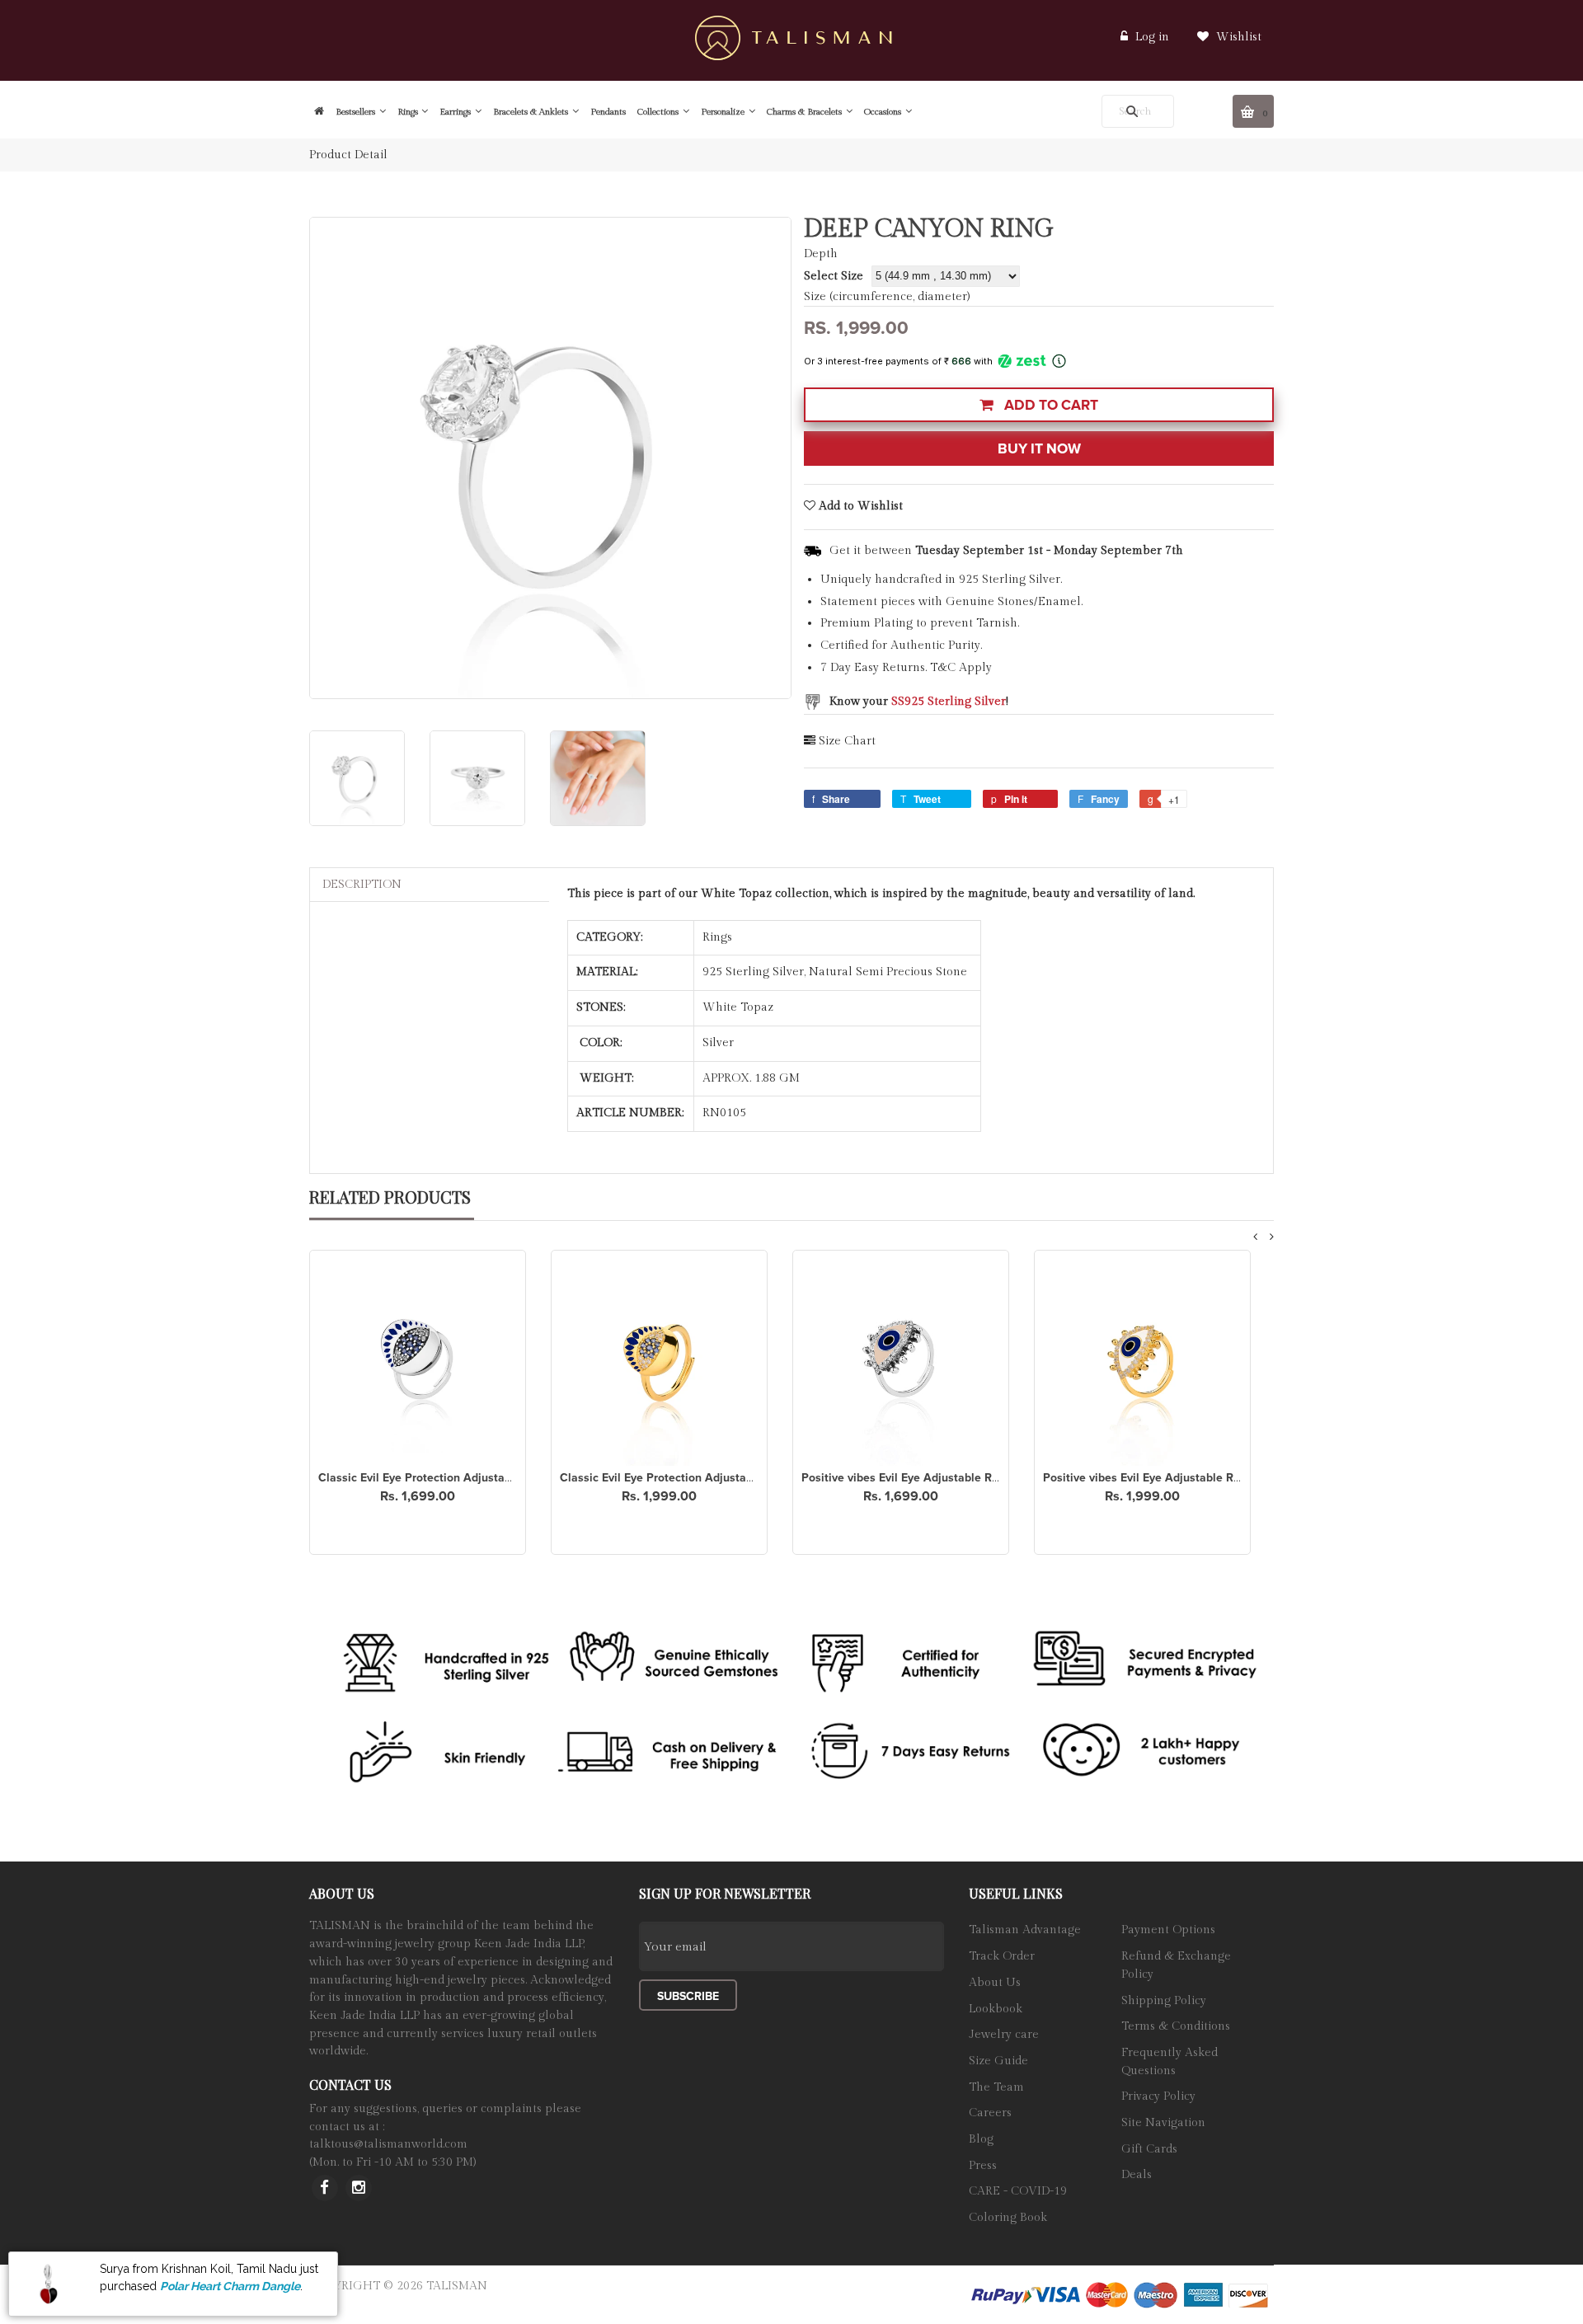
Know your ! (919, 702)
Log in (1152, 37)
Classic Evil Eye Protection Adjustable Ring (433, 1478)
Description (362, 885)
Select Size (834, 276)
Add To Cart (1050, 405)
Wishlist (1237, 37)
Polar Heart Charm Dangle (230, 2285)
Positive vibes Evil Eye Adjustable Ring (905, 1478)
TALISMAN (457, 2286)
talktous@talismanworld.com (388, 2144)
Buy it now (1039, 449)
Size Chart (847, 741)
